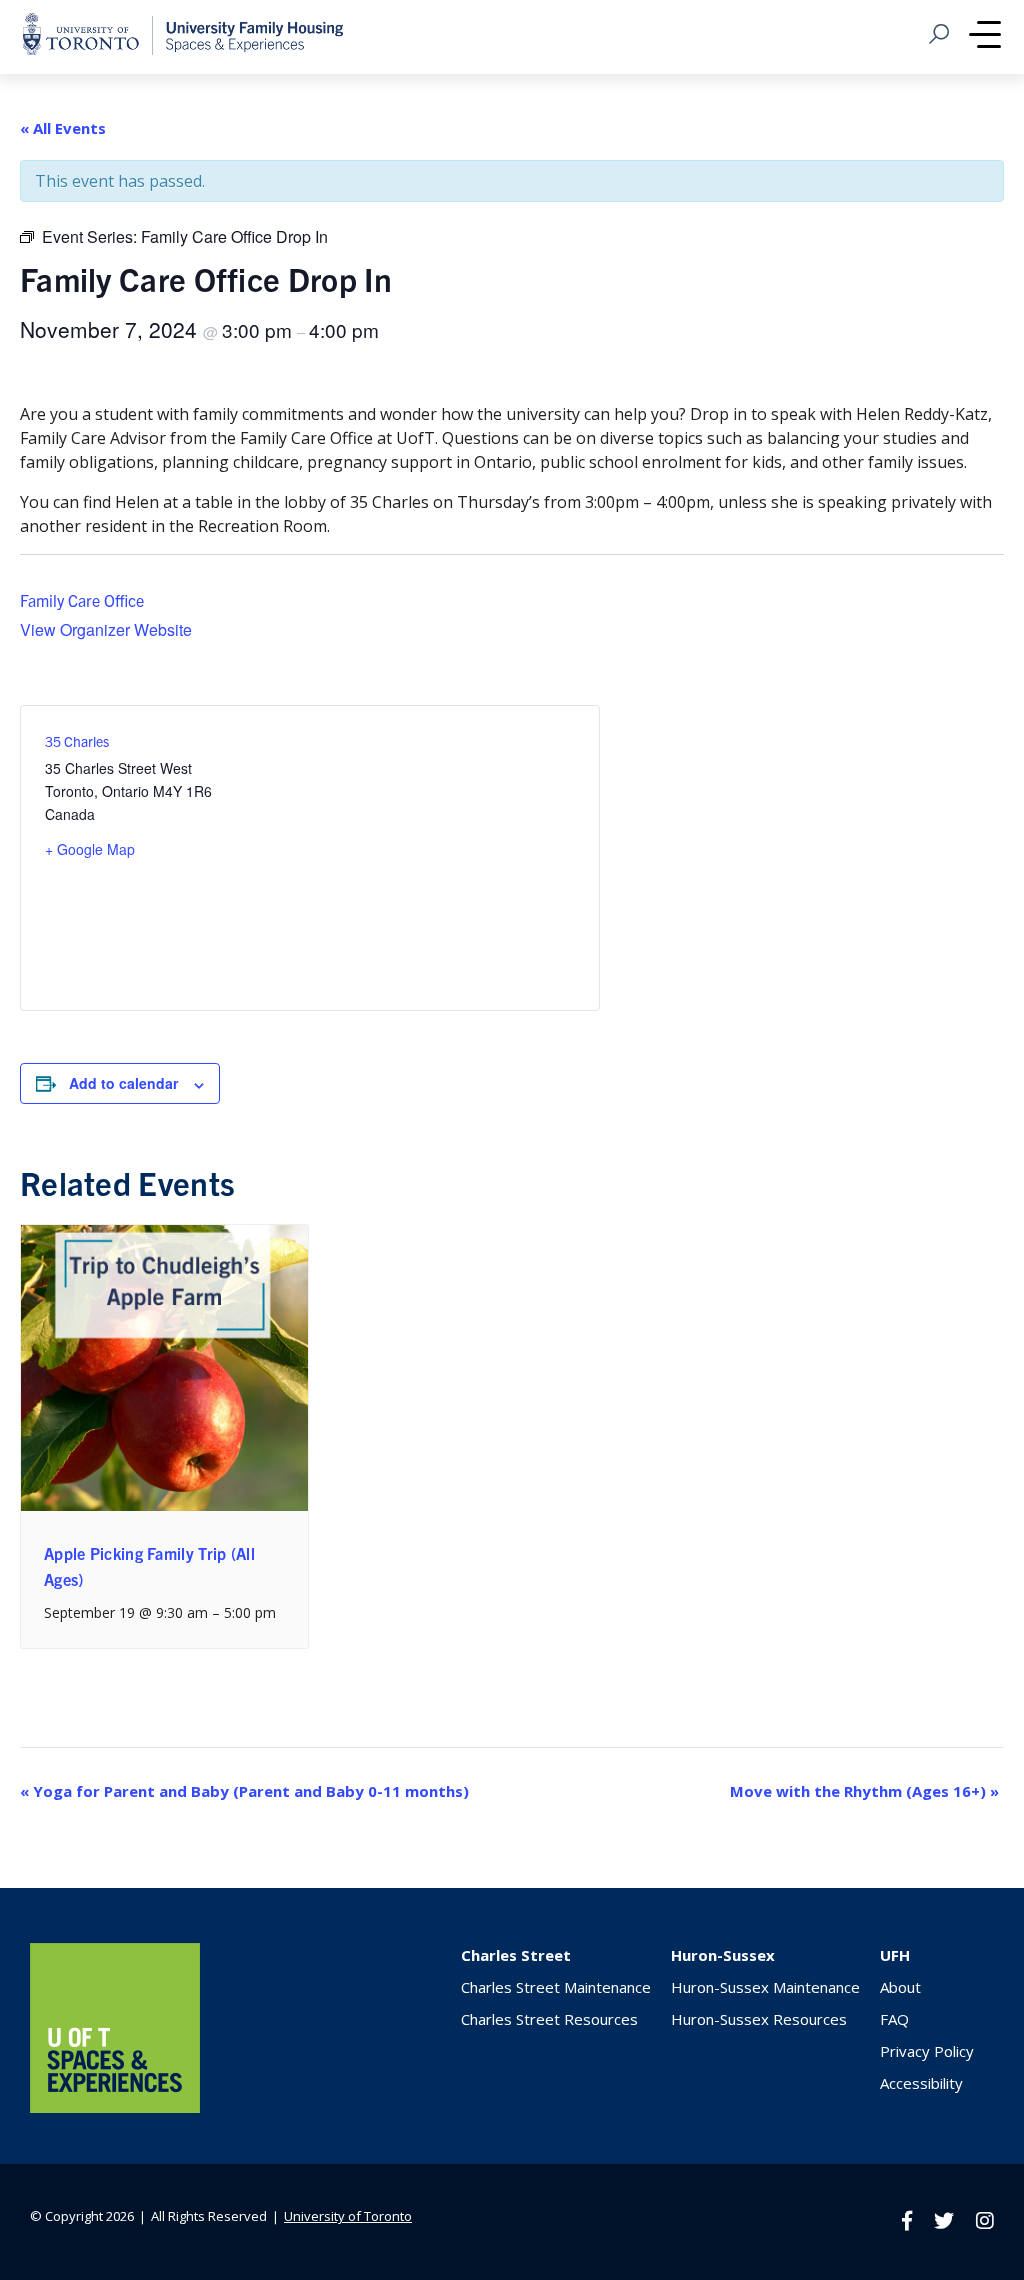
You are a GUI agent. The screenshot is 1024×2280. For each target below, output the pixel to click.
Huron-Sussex (723, 1955)
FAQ (894, 2019)
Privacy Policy (927, 2051)
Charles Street (516, 1955)
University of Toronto (348, 2216)
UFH (895, 1955)
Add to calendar (123, 1083)
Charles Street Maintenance (556, 1987)
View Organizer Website (106, 629)
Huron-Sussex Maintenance (765, 1987)
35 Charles (77, 741)
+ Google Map (90, 849)
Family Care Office (82, 600)
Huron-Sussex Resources (759, 2019)
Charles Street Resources (549, 2019)
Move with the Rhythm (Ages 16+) (864, 1791)
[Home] (115, 2107)
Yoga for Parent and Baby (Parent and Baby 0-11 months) (244, 1791)
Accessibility (921, 2083)
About (900, 1987)
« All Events (63, 128)
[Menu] (985, 37)
